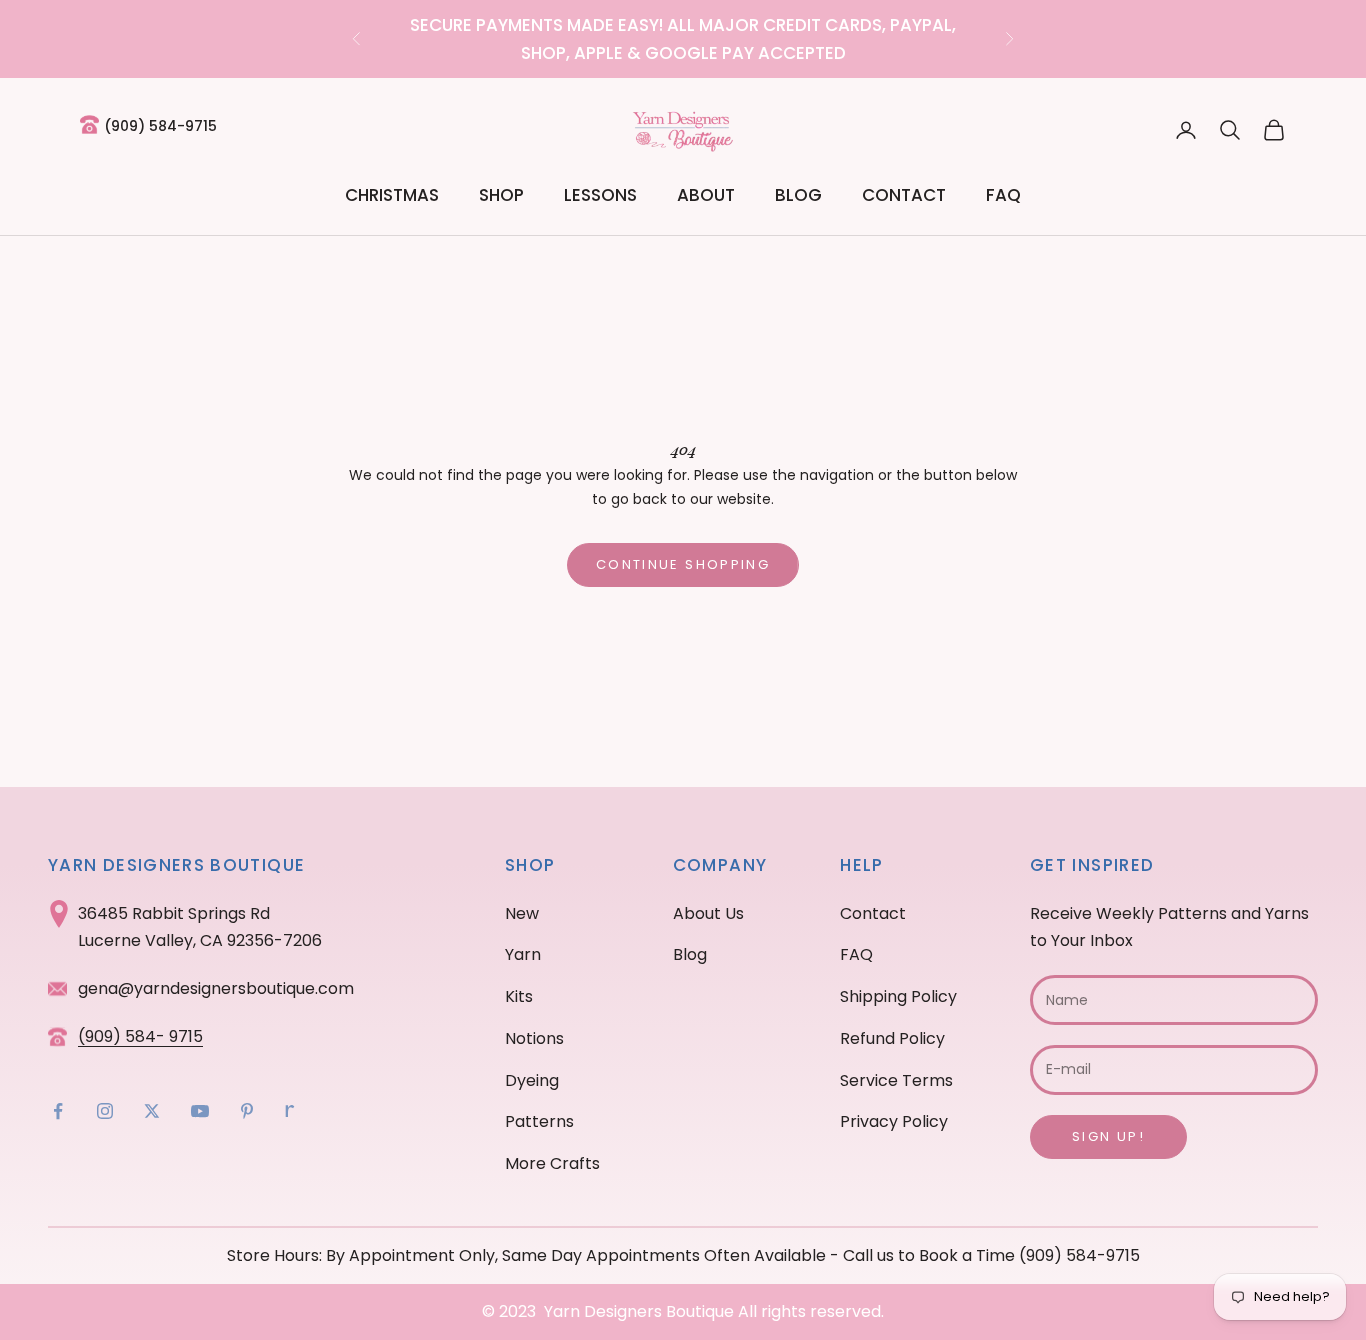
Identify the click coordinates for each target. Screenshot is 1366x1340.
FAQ (1003, 195)
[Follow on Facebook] (58, 1111)
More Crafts (552, 1163)
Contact (904, 195)
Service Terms (896, 1080)
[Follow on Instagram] (105, 1111)
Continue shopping (683, 564)
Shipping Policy (898, 996)
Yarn (523, 954)
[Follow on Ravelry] (290, 1111)
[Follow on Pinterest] (247, 1111)
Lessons (600, 195)
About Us (708, 913)
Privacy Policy (894, 1121)
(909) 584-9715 (160, 126)
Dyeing (532, 1080)
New (522, 913)
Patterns (539, 1121)
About (706, 195)
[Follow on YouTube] (200, 1111)
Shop (501, 195)
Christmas (392, 195)
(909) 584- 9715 (140, 1036)
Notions (534, 1038)
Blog (798, 195)
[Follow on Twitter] (152, 1111)
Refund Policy (892, 1038)
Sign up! (1108, 1136)
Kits (519, 996)
